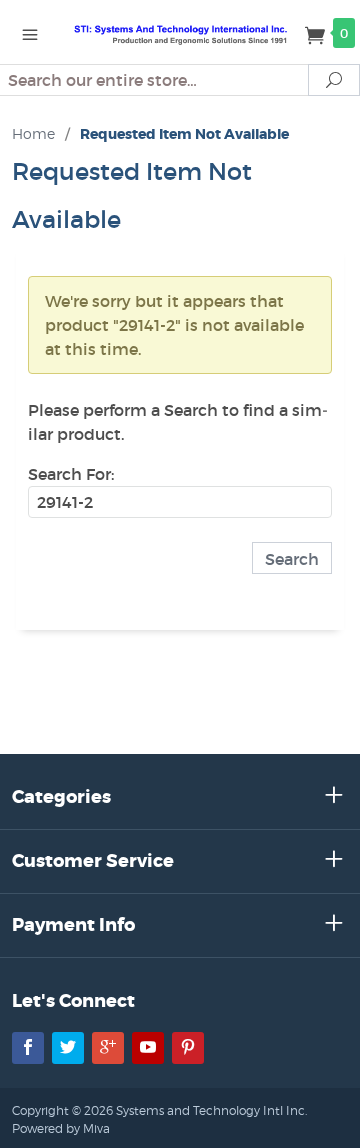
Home (33, 133)
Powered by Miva (61, 1128)
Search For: (71, 474)
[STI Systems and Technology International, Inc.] (180, 32)
